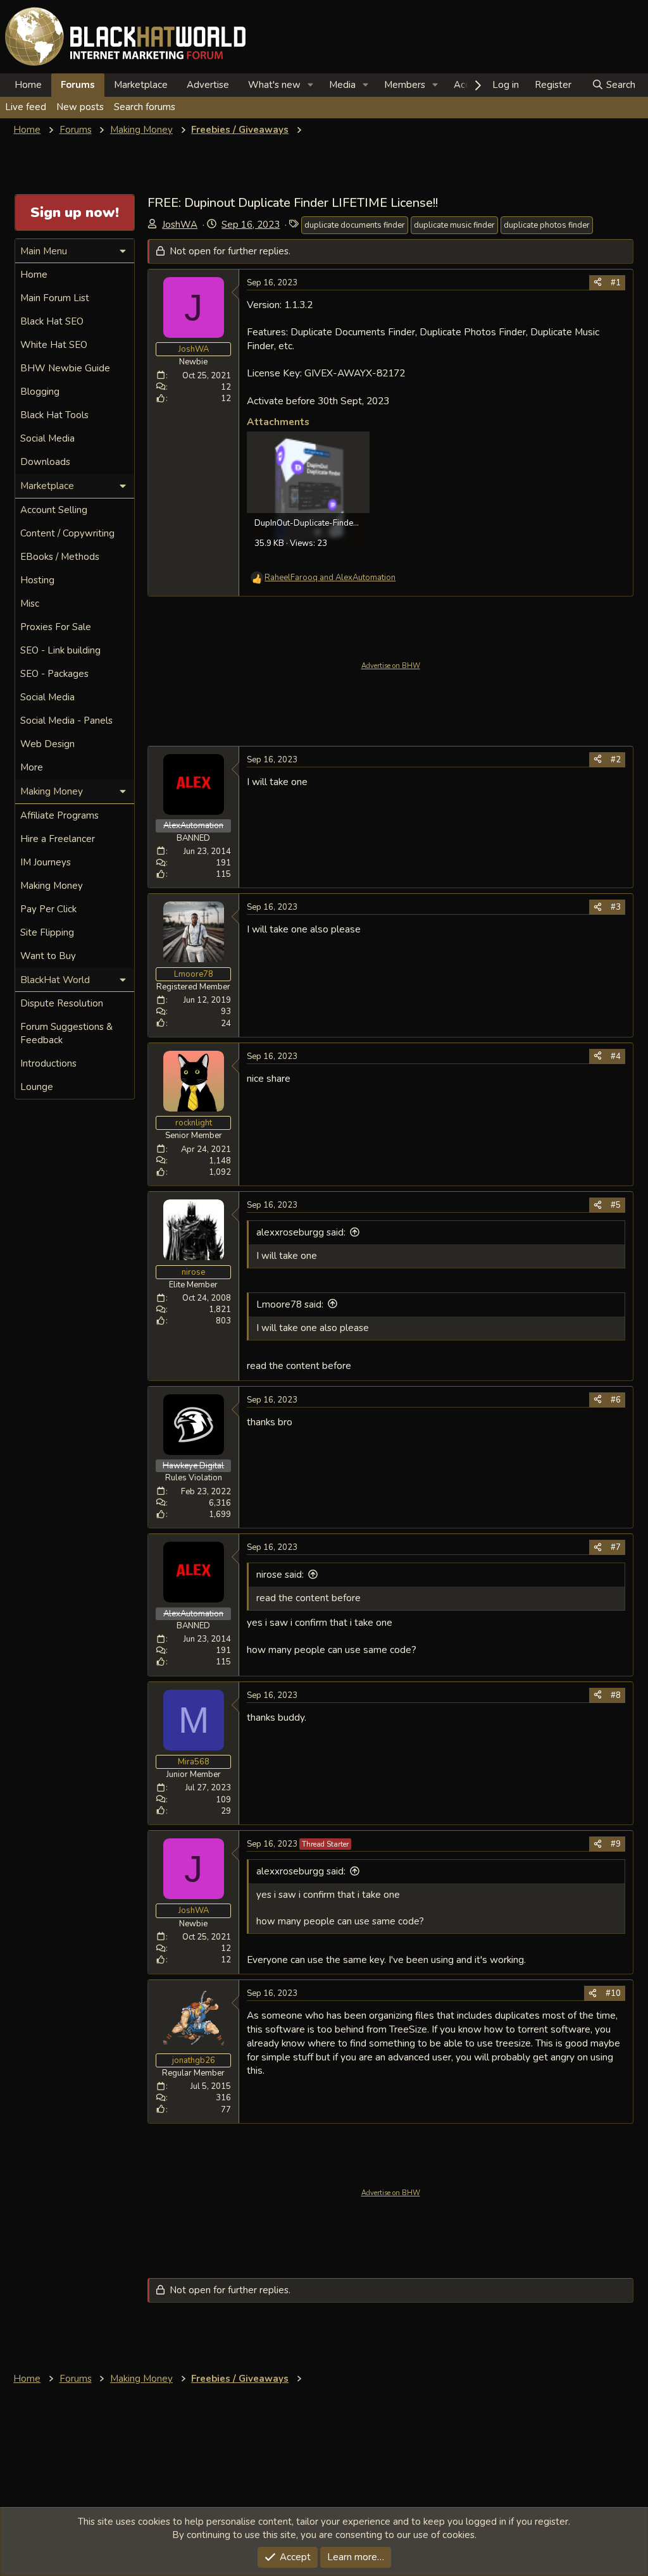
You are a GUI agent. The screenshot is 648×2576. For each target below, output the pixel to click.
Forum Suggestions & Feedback (66, 1033)
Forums (78, 85)
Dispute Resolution (62, 1003)
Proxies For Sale (56, 627)
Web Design (47, 744)
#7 (616, 1547)
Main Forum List (55, 298)
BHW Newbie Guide (65, 368)
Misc (30, 604)
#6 (616, 1400)
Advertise (208, 85)
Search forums (145, 107)
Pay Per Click (48, 909)
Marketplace (141, 85)
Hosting (37, 580)
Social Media (47, 438)
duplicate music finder (454, 225)
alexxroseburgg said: (301, 1232)
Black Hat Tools (54, 415)
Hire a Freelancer (58, 839)
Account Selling (54, 510)
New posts (80, 107)
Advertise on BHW (391, 666)
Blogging (40, 392)
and (330, 578)
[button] (311, 85)
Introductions (48, 1063)
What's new (274, 85)
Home (28, 85)
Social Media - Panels (66, 721)
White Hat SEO (54, 345)
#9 (616, 1844)
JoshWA (180, 225)
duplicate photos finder (547, 225)
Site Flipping (47, 932)
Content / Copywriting (67, 533)
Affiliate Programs (59, 815)
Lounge (37, 1087)
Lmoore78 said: (290, 1304)
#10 (613, 1993)
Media (342, 85)
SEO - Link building (60, 650)
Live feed (26, 107)
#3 (616, 907)
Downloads (45, 462)
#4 (616, 1056)
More (32, 767)
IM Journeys (46, 862)
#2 (616, 760)
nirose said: (280, 1575)
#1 (616, 283)
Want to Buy (48, 956)
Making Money (52, 886)
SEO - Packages (54, 674)
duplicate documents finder (355, 225)
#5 (616, 1205)
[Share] (598, 283)
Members (405, 85)
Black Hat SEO (52, 321)
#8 (616, 1695)
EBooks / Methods (60, 557)
